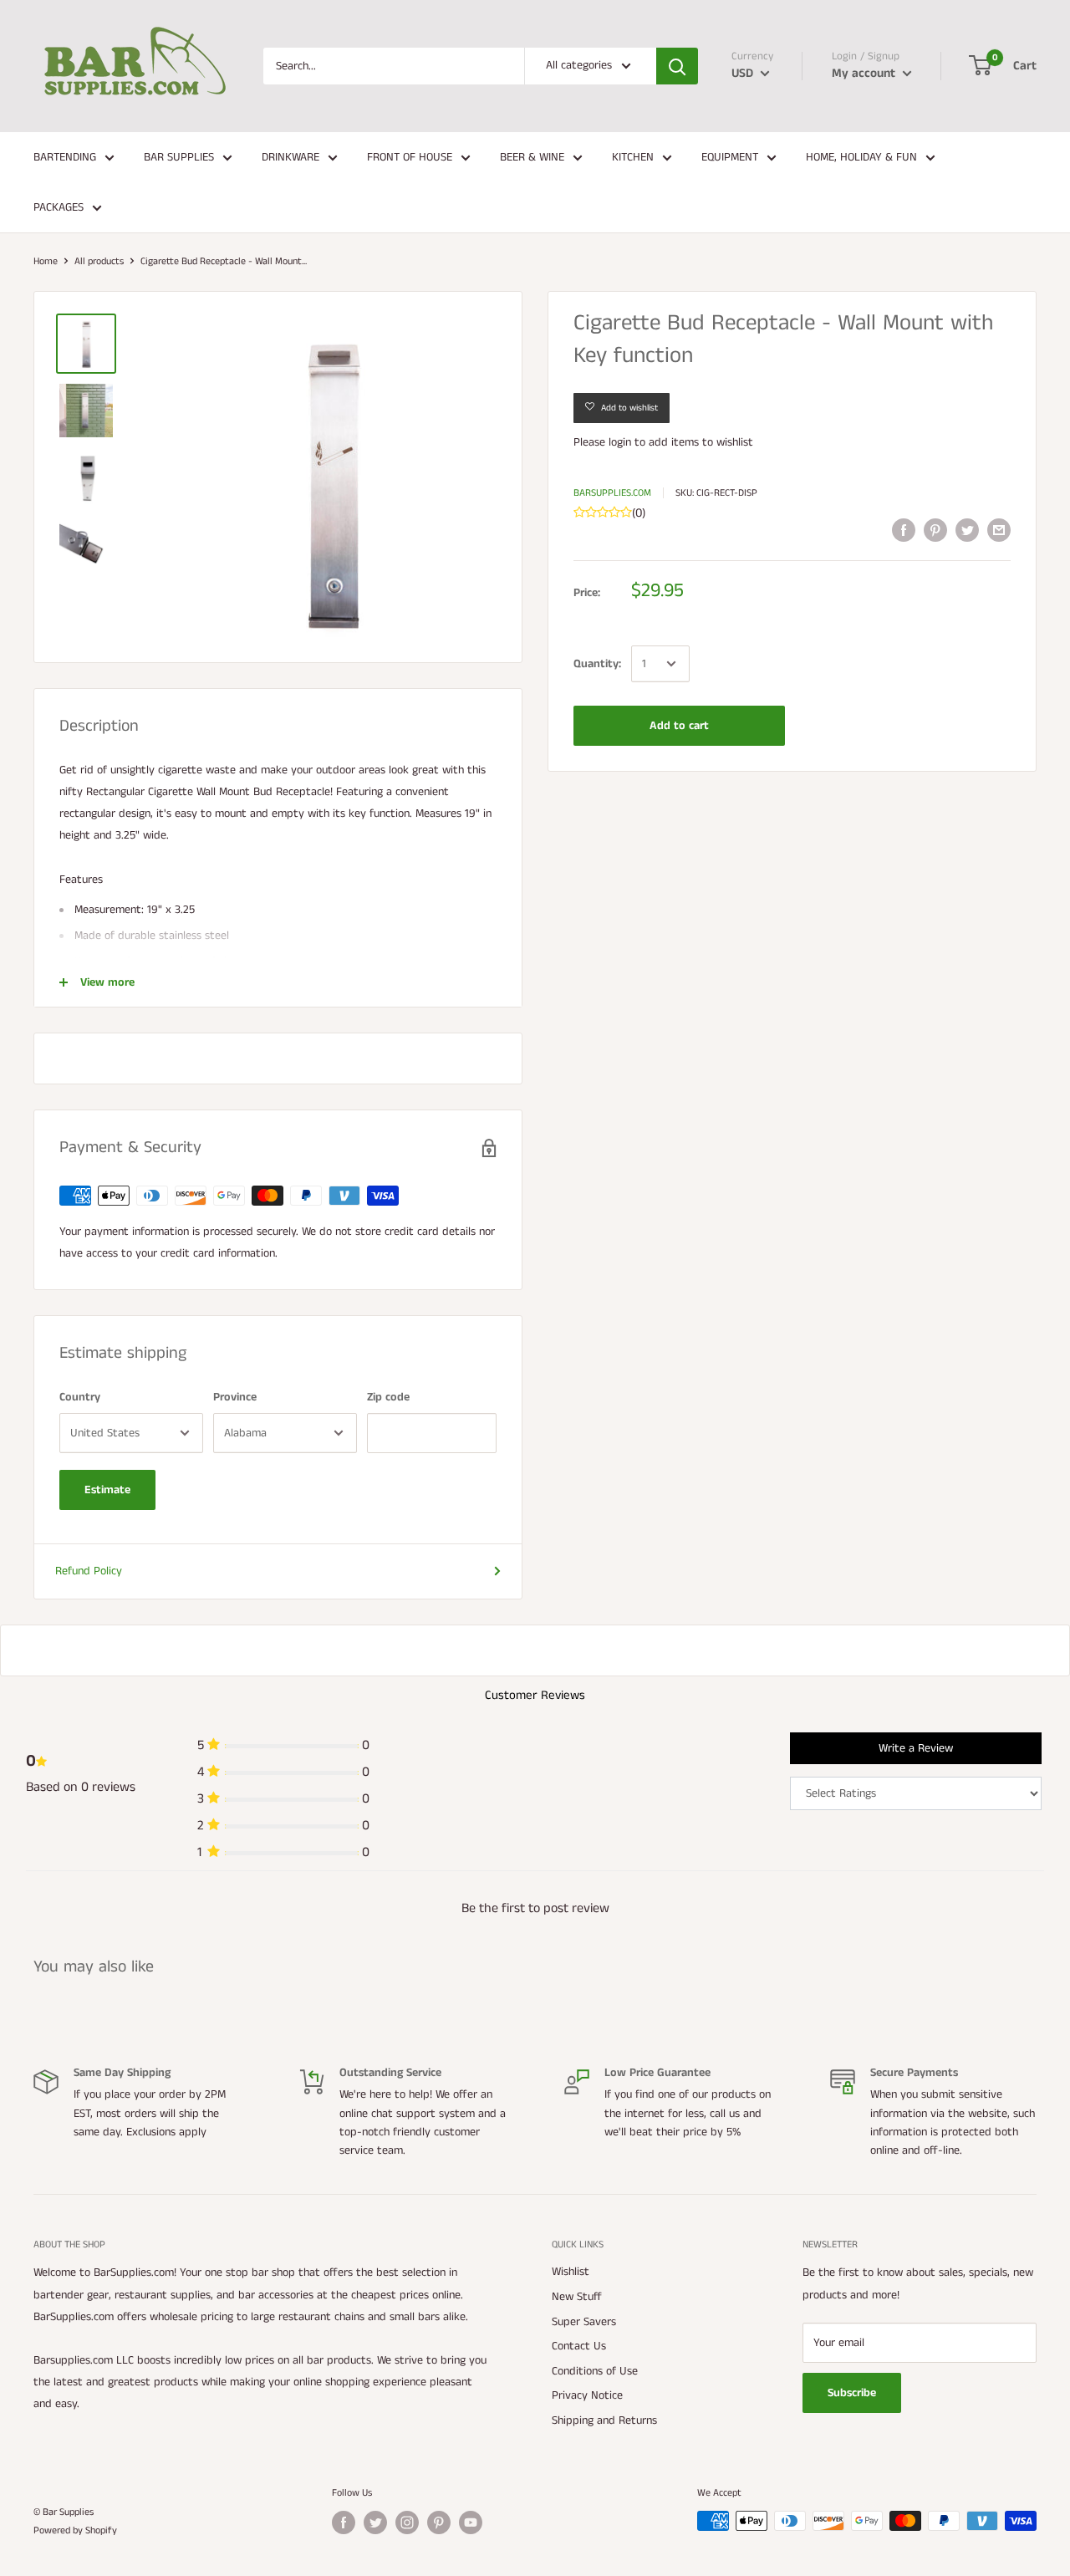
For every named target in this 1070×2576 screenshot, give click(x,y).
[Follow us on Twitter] (375, 2522)
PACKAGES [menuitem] (59, 207)
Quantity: (597, 664)
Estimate (107, 1490)
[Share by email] (999, 530)
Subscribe (852, 2393)
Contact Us (579, 2346)
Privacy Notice (587, 2395)
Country (80, 1397)
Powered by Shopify (75, 2530)
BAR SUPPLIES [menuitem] (179, 157)
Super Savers (584, 2322)
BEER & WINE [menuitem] (532, 157)
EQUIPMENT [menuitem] (730, 157)
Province (235, 1397)
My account (865, 73)
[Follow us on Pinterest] (439, 2522)
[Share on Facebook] (904, 530)
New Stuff (577, 2297)
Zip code (388, 1397)
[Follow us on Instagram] (407, 2522)
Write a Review (916, 1748)
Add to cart (679, 726)
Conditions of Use (595, 2371)
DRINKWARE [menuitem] (290, 157)
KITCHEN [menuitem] (633, 157)
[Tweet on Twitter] (967, 530)
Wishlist (571, 2272)
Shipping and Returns (604, 2420)
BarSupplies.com (612, 493)
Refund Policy (89, 1571)
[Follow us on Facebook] (344, 2522)
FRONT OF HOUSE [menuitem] (410, 157)
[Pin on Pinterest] (935, 530)
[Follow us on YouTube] (471, 2522)
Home (46, 261)
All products (99, 261)
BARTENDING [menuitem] (65, 157)
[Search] (677, 66)
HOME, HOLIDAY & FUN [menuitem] (861, 157)
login (620, 442)
